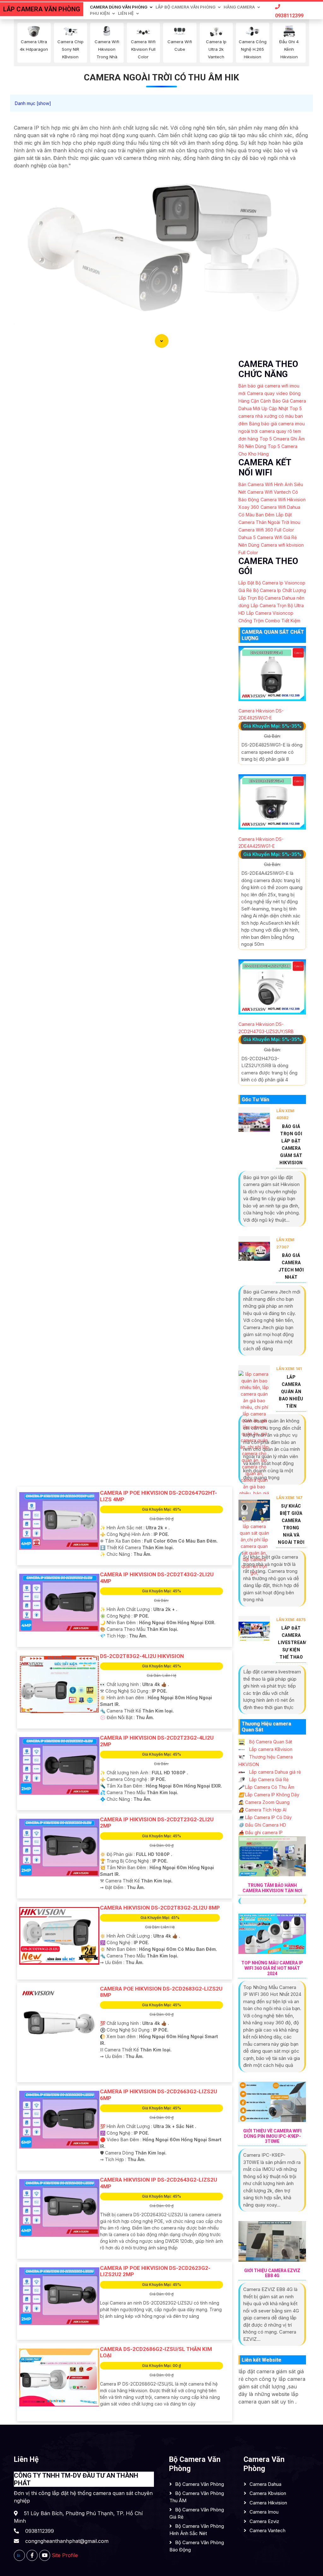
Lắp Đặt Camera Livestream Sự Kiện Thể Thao (292, 1643)
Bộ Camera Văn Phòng (200, 2484)
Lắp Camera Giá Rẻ (268, 1779)
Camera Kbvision (268, 2493)
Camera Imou (264, 2512)
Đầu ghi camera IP (261, 1832)
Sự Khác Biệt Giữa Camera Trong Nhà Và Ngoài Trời (291, 1524)
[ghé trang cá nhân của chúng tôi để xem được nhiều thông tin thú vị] (32, 2555)
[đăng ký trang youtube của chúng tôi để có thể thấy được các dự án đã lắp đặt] (45, 2555)
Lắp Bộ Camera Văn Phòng (185, 7)
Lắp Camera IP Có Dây (265, 1817)
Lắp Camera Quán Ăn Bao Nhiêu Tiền (291, 1392)
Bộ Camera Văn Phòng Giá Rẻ (197, 2513)
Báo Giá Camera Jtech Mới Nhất (291, 1266)
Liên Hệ (126, 13)
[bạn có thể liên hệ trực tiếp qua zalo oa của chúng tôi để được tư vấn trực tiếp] (19, 2555)
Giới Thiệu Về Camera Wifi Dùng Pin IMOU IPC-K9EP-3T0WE (272, 2136)
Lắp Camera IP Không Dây (269, 1795)
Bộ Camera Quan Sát (270, 1742)
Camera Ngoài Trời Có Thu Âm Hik (161, 77)
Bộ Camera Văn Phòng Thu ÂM (197, 2497)
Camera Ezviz (264, 2521)
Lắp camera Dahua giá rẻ (274, 1772)
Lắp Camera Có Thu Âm (266, 1787)
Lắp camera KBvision (270, 1749)
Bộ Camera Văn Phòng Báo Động (197, 2546)
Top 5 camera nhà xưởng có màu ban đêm (271, 416)
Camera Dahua (265, 2484)
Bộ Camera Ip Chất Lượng (280, 590)
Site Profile (65, 2555)
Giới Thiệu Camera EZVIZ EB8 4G (272, 2273)
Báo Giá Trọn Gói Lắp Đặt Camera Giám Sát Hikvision (291, 1145)
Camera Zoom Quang (264, 1802)
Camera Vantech (267, 2530)
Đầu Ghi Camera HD (262, 1825)
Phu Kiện (100, 13)
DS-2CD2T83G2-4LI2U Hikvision (142, 1656)
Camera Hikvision (268, 2503)
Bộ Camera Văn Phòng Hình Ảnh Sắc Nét (197, 2530)
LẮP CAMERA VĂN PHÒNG (42, 9)
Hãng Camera (239, 7)
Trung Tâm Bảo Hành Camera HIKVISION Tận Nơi (272, 1888)
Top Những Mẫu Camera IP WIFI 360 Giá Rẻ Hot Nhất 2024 (272, 1968)
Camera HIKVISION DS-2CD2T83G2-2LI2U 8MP (160, 1908)
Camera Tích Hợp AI (262, 1810)
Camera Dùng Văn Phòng (119, 7)
